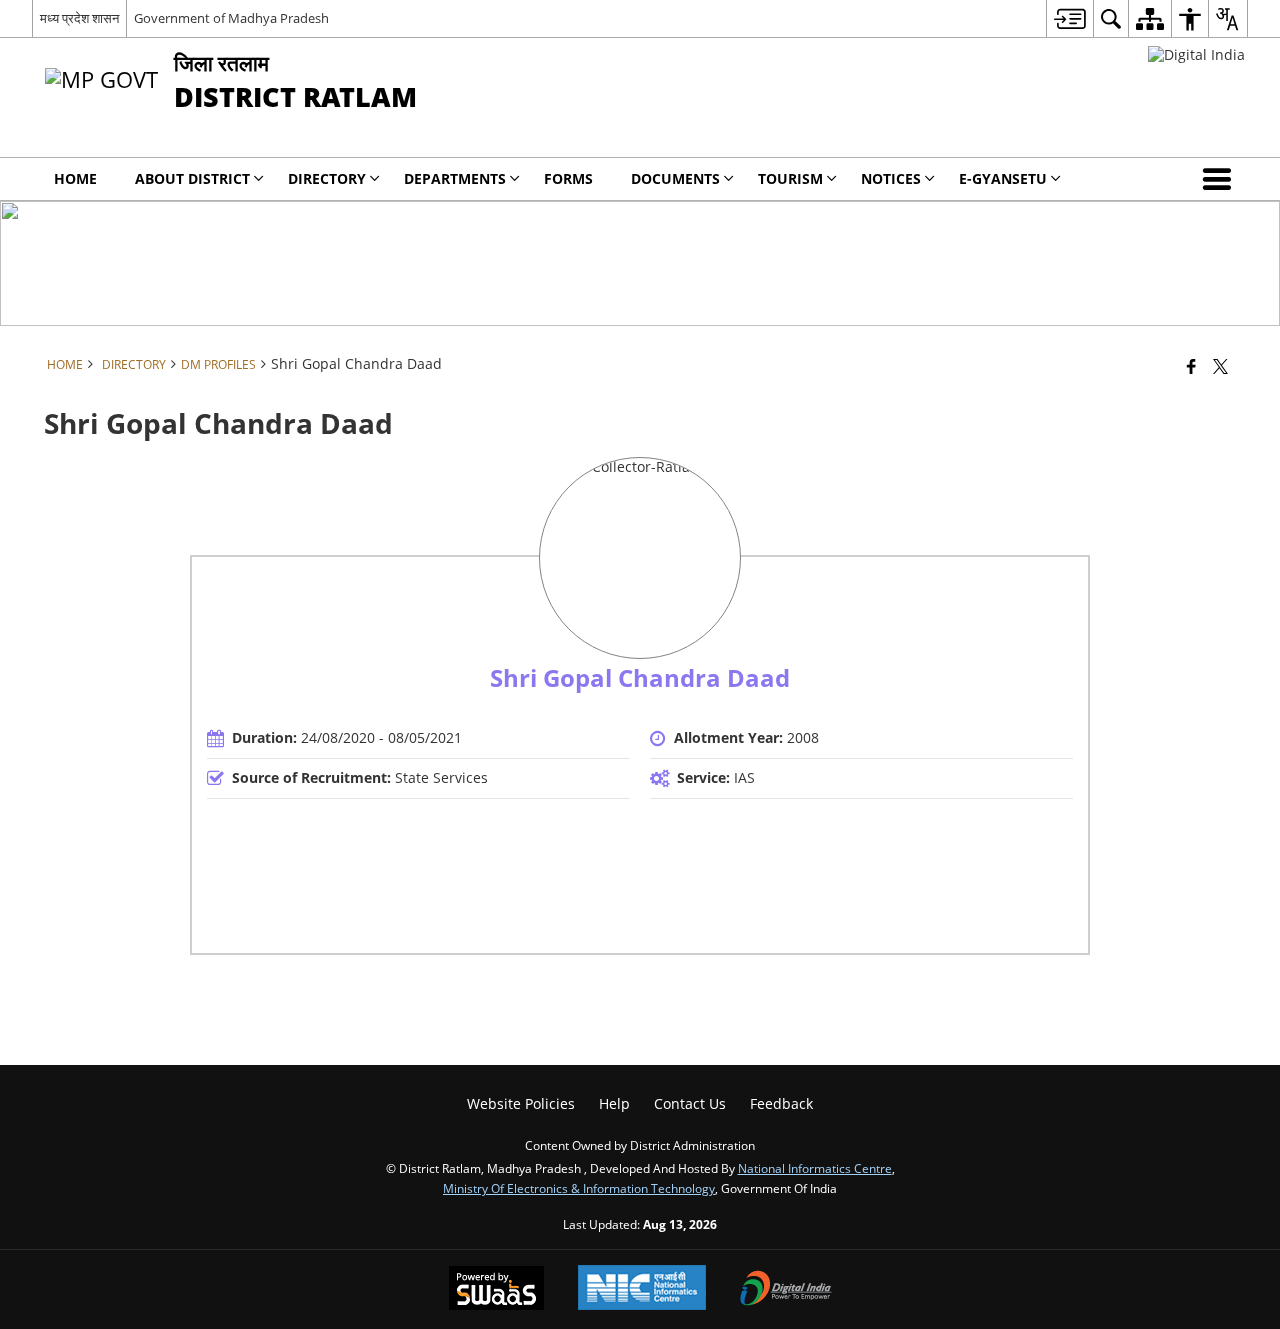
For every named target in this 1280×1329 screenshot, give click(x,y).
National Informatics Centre (815, 1168)
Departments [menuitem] (455, 178)
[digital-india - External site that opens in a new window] (1196, 54)
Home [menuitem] (75, 178)
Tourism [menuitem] (790, 178)
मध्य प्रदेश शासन (79, 18)
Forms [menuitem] (568, 178)
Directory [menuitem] (327, 178)
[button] (1221, 179)
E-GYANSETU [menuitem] (1003, 178)
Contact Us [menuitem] (690, 1103)
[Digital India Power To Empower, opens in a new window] (786, 1290)
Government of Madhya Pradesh (231, 18)
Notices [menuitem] (891, 178)
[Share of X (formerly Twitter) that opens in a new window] (1220, 366)
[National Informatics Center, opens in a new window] (642, 1289)
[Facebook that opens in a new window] (1191, 366)
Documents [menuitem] (675, 178)
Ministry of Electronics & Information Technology (579, 1188)
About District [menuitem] (192, 178)
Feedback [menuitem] (781, 1103)
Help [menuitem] (614, 1103)
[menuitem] (1069, 18)
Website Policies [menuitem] (521, 1103)
